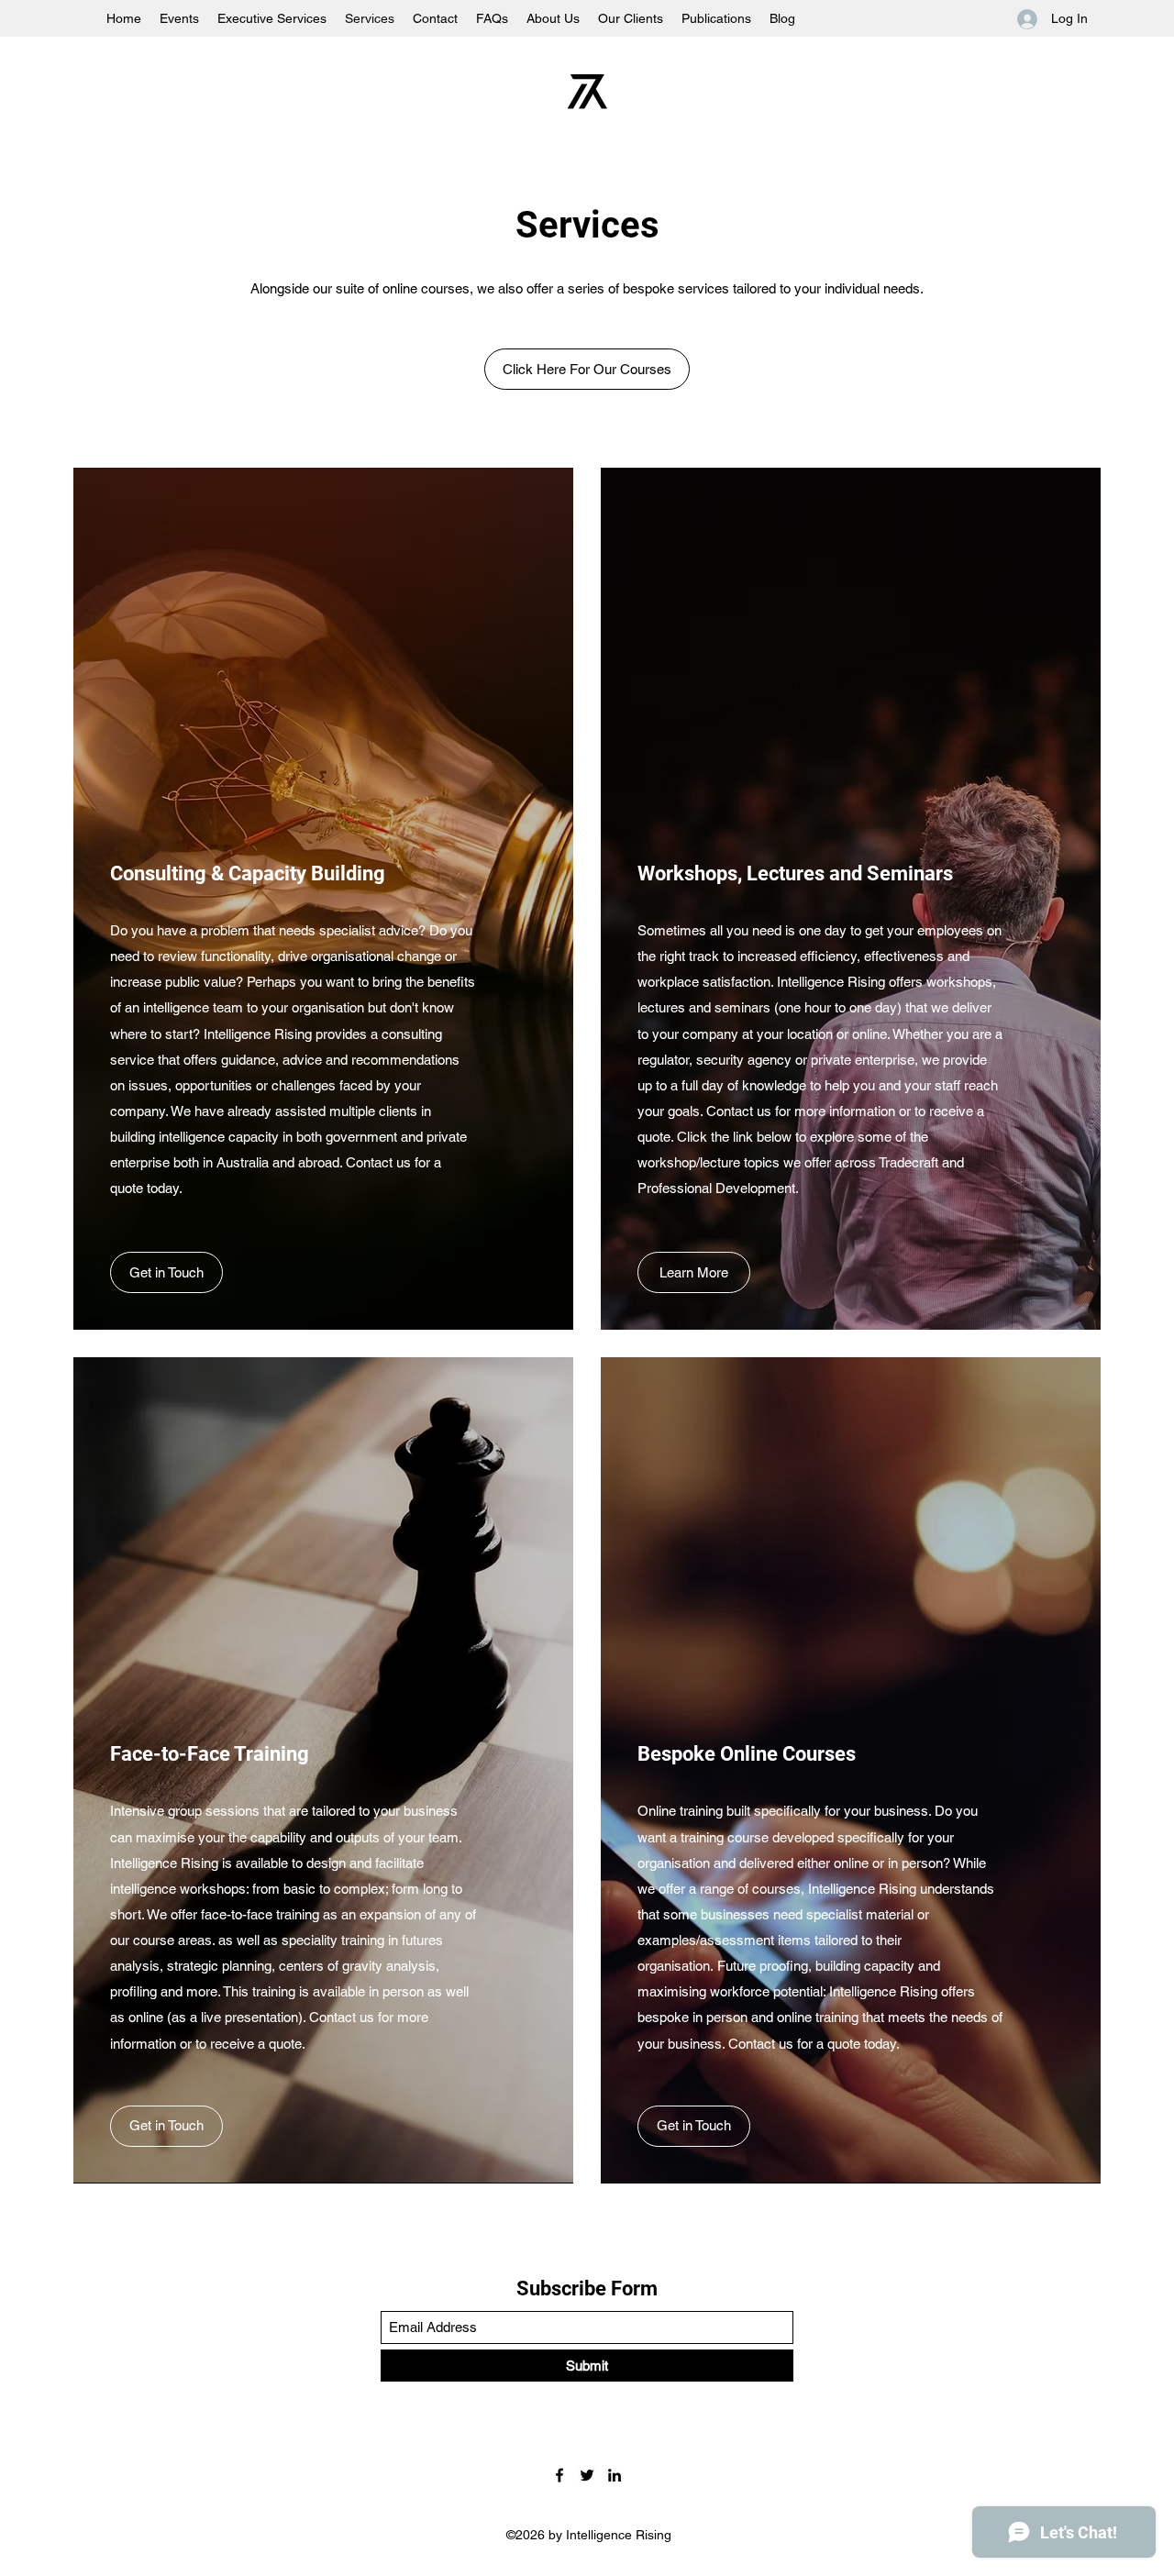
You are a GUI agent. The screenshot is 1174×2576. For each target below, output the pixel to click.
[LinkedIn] (615, 2475)
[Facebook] (559, 2475)
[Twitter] (587, 2475)
